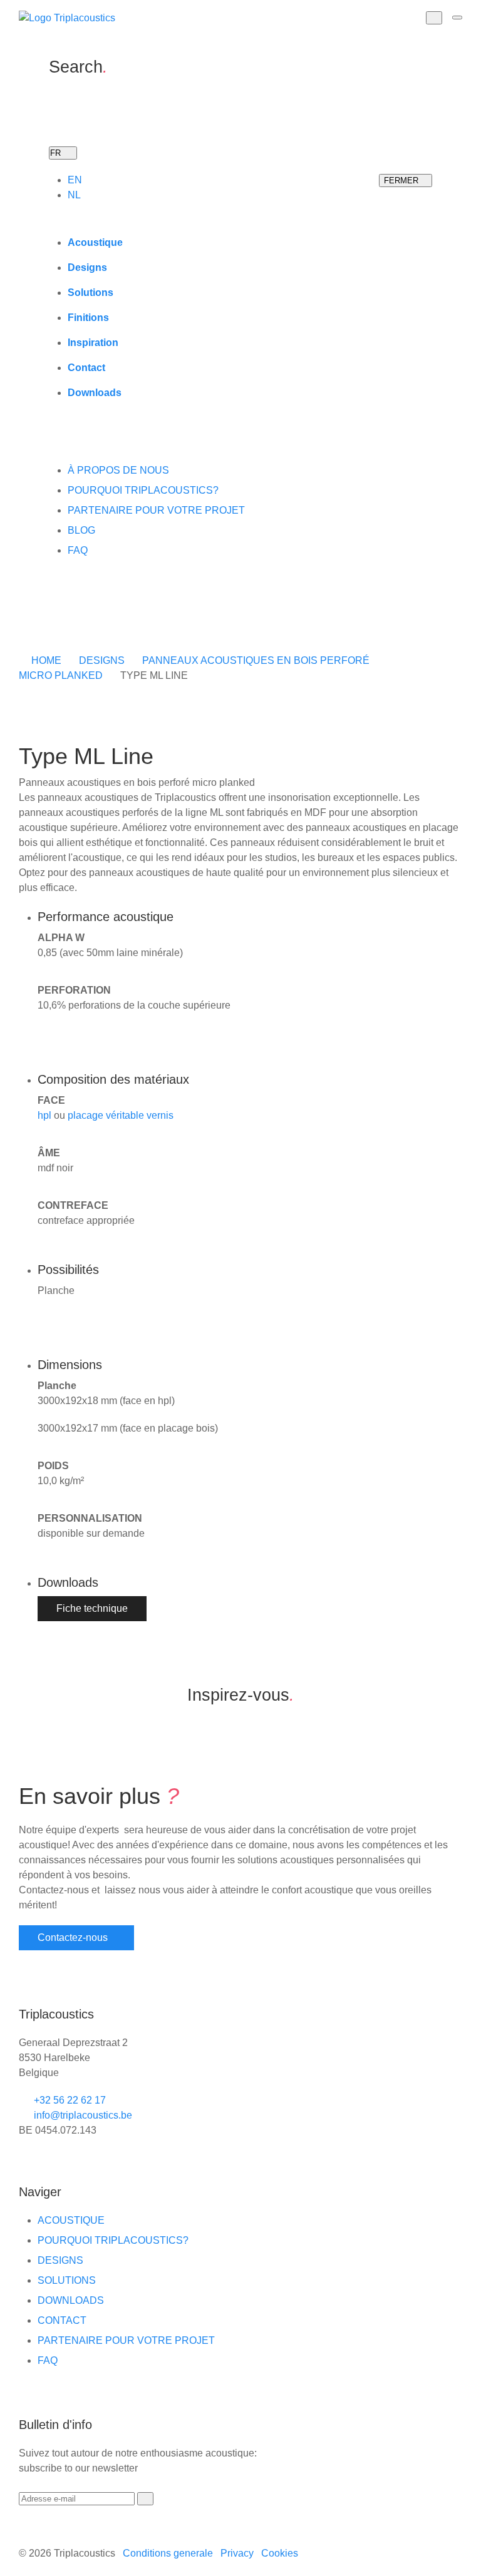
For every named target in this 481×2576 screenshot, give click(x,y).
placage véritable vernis (121, 1115)
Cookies (280, 2553)
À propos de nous (118, 470)
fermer (402, 181)
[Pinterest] (90, 611)
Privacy (237, 2553)
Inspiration (93, 343)
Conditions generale (168, 2553)
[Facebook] (53, 611)
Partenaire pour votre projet (156, 510)
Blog (81, 530)
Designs (87, 267)
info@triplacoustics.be (82, 2115)
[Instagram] (65, 611)
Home (46, 660)
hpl (44, 1115)
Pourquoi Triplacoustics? (143, 490)
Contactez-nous (73, 1937)
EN (75, 180)
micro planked (61, 675)
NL (74, 195)
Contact (86, 368)
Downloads (95, 393)
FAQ (78, 550)
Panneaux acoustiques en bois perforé (256, 660)
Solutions (91, 293)
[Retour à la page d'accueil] (67, 18)
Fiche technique (92, 1608)
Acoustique (95, 242)
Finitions (88, 318)
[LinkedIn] (78, 611)
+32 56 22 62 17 (69, 2100)
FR (57, 153)
